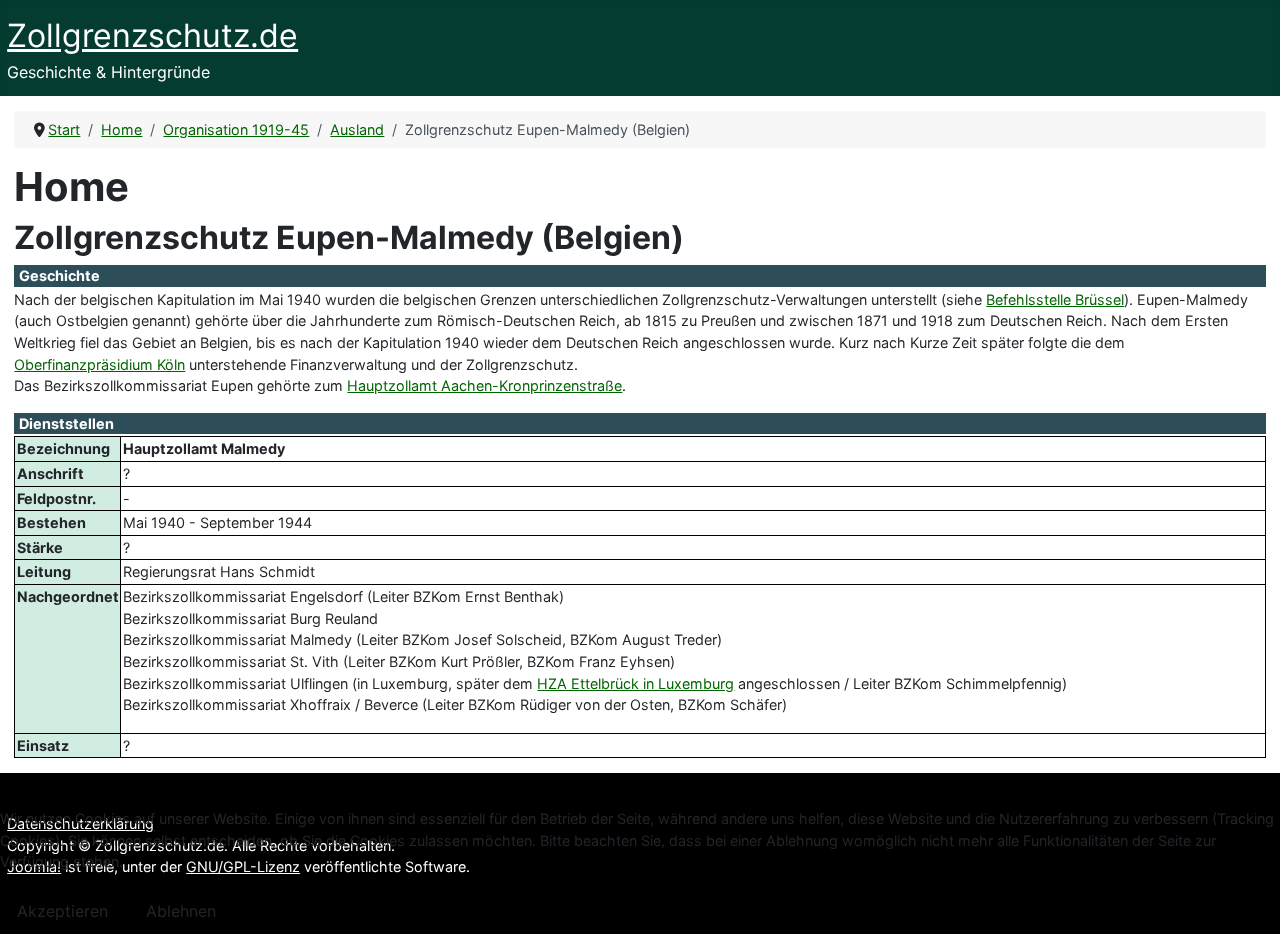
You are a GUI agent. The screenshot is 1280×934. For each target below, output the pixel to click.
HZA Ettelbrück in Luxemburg (635, 683)
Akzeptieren (62, 911)
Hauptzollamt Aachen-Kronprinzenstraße (484, 385)
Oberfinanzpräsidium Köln (99, 364)
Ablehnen (181, 911)
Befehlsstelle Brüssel (1055, 299)
